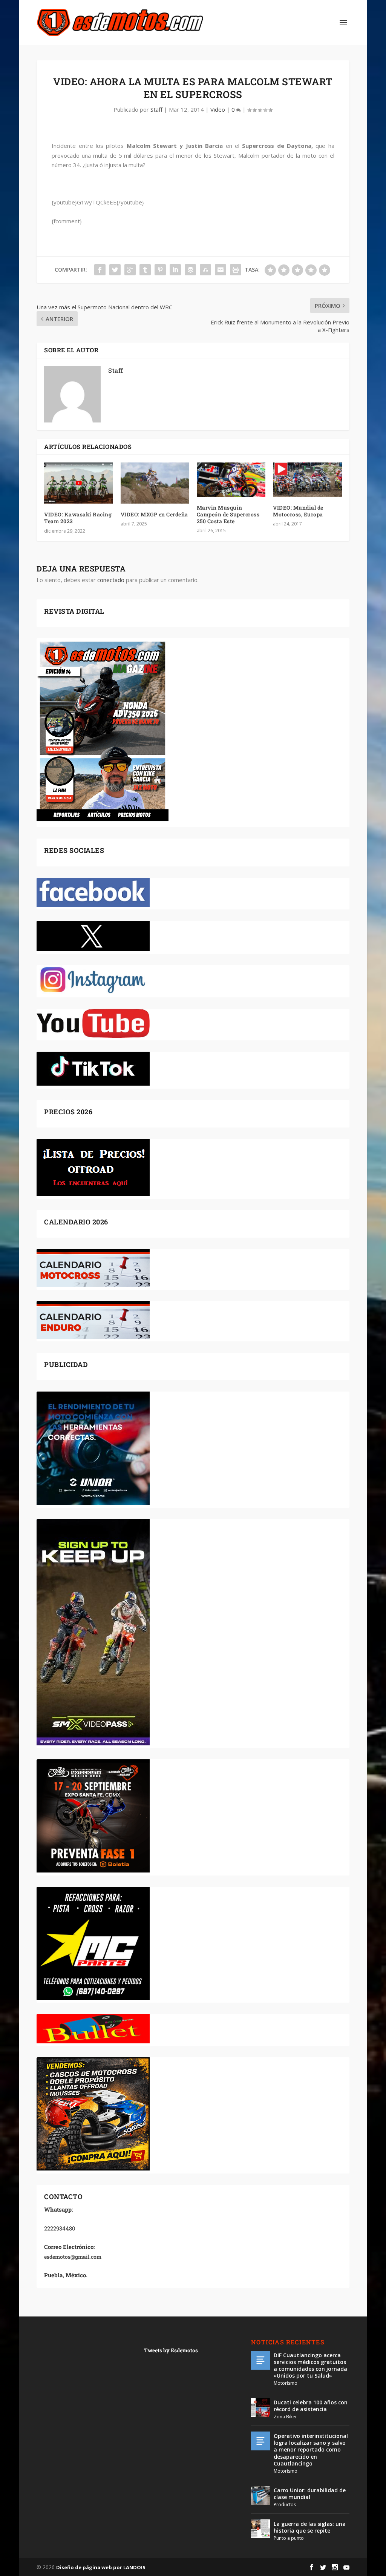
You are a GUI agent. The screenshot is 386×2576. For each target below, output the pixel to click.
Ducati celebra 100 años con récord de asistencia (311, 2406)
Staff (156, 109)
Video (218, 109)
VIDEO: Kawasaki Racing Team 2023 (78, 518)
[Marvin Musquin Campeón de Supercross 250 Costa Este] (231, 480)
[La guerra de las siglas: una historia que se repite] (260, 2529)
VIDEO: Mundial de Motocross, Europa (298, 511)
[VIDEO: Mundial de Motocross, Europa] (307, 480)
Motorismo (286, 2383)
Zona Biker (285, 2417)
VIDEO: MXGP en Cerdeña (154, 514)
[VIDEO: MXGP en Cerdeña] (155, 483)
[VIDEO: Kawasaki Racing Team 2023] (78, 483)
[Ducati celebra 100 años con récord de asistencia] (260, 2407)
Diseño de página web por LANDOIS (101, 2567)
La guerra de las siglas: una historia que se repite (310, 2527)
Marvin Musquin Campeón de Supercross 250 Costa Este (228, 514)
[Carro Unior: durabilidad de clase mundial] (260, 2495)
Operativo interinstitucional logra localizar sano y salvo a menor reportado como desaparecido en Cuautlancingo (311, 2450)
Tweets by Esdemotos (171, 2350)
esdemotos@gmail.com (73, 2257)
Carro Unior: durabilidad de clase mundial (310, 2494)
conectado (111, 580)
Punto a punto (289, 2538)
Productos (285, 2505)
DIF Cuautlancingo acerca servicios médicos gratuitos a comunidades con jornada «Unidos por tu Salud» (310, 2366)
